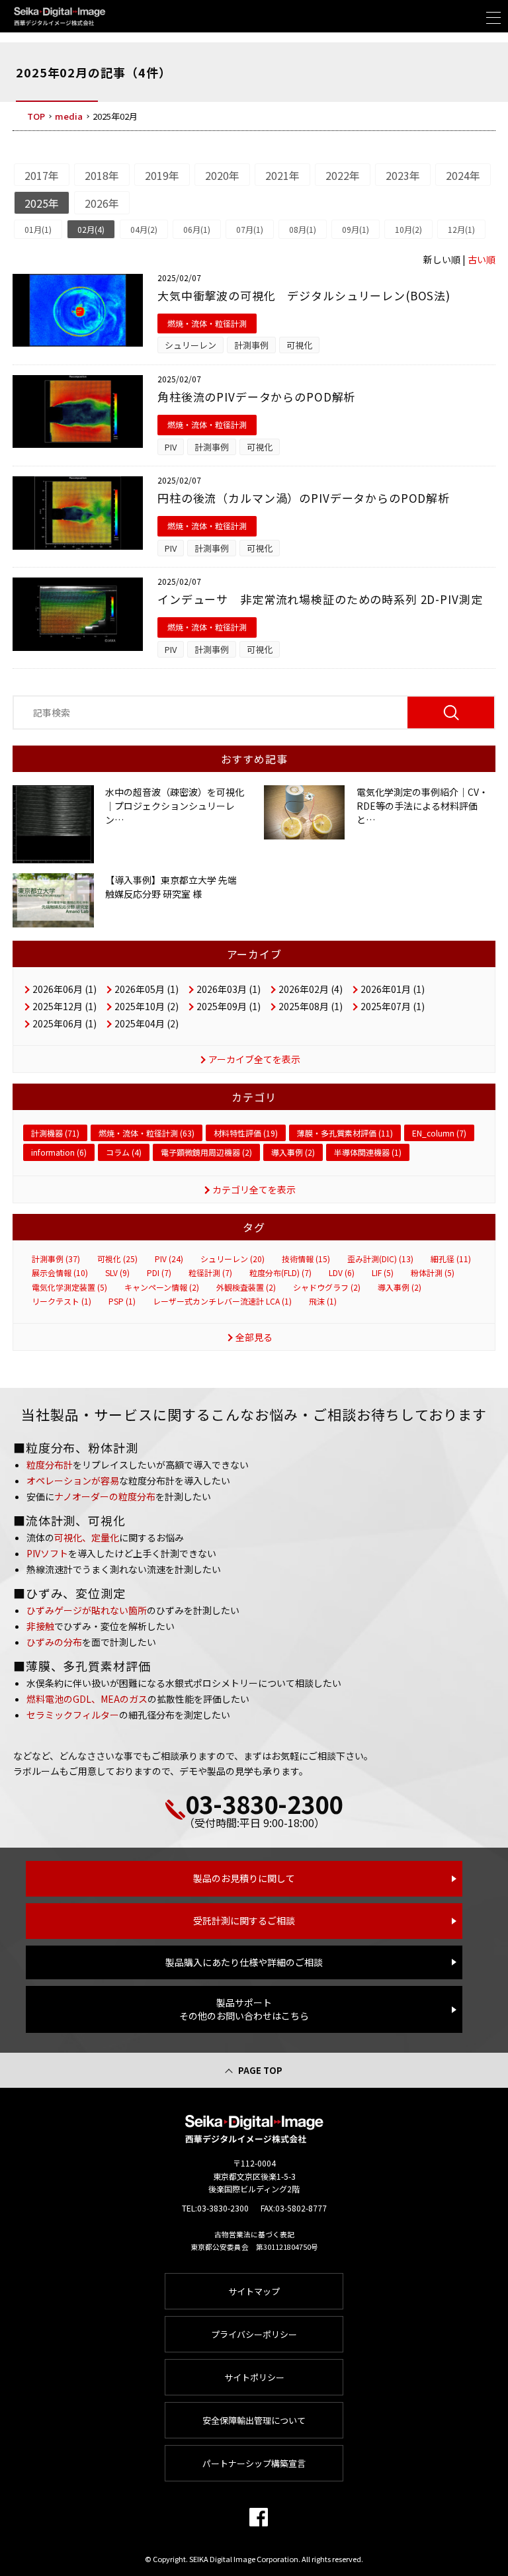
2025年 (42, 203)
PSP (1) (122, 1301)
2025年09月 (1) (229, 1006)
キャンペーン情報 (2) (162, 1287)
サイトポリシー (254, 2377)
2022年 (343, 175)
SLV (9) (117, 1273)
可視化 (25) (117, 1259)
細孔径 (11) (451, 1259)
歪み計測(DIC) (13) (380, 1259)
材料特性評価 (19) (246, 1133)
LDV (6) (342, 1273)
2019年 (162, 175)
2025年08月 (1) (311, 1006)
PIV (171, 447)
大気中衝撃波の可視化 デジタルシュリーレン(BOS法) (304, 295)
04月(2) (144, 229)
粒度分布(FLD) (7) (280, 1273)
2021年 (282, 175)
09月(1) (356, 229)
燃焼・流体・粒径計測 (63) (147, 1133)
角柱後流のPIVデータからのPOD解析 (256, 397)
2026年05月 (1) (147, 989)
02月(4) (91, 229)
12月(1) (461, 229)
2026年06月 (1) (64, 989)
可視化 (299, 345)
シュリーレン (190, 345)
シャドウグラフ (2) (327, 1287)
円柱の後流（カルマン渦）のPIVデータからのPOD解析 (304, 498)
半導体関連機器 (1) (368, 1152)
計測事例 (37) (56, 1259)
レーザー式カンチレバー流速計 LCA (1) (222, 1301)
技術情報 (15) (306, 1259)
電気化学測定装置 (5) (69, 1287)
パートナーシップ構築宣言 (254, 2463)
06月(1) (197, 229)
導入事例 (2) (293, 1152)
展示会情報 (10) (60, 1273)
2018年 (102, 175)
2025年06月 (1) (64, 1023)
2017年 (42, 175)
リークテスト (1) (62, 1301)
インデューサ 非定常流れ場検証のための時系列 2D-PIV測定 (320, 599)
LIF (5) (383, 1273)
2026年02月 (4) (311, 989)
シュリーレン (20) (233, 1259)
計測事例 (251, 345)
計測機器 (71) (55, 1133)
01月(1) (38, 229)
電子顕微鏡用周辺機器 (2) (206, 1152)
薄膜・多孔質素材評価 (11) (345, 1133)
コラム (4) (124, 1152)
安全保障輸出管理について (254, 2420)
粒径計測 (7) (210, 1273)
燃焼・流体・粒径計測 (207, 323)
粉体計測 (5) (433, 1273)
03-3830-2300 (264, 1803)
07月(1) (250, 229)
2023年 (403, 175)
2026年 (102, 203)
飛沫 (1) (323, 1301)
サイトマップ (254, 2291)
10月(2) (408, 229)
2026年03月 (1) (229, 989)
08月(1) (303, 229)
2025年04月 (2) (147, 1023)
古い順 (482, 259)
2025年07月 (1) (393, 1006)
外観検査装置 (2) (246, 1287)
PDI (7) (159, 1273)
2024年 (463, 175)
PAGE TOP (260, 2070)
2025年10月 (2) (147, 1006)
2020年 (222, 175)
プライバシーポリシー (254, 2334)
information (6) (59, 1152)
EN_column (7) (439, 1133)
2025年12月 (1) (64, 1006)
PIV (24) (169, 1259)
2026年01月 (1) (393, 989)
